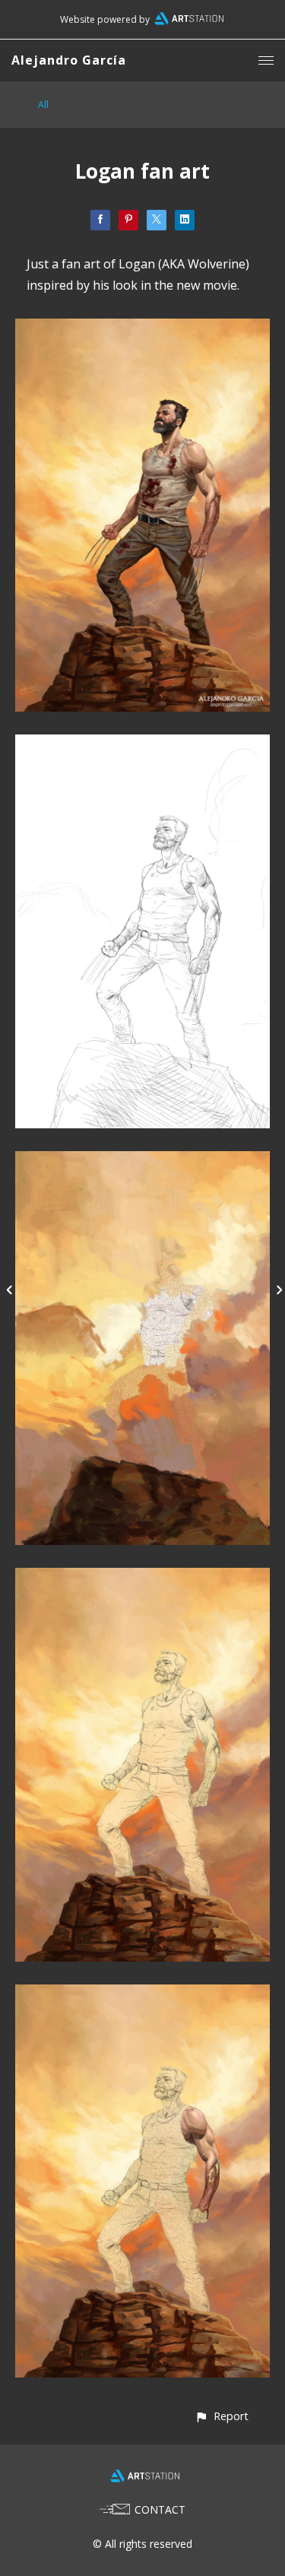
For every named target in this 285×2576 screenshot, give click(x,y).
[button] (222, 2416)
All (43, 105)
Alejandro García (69, 60)
